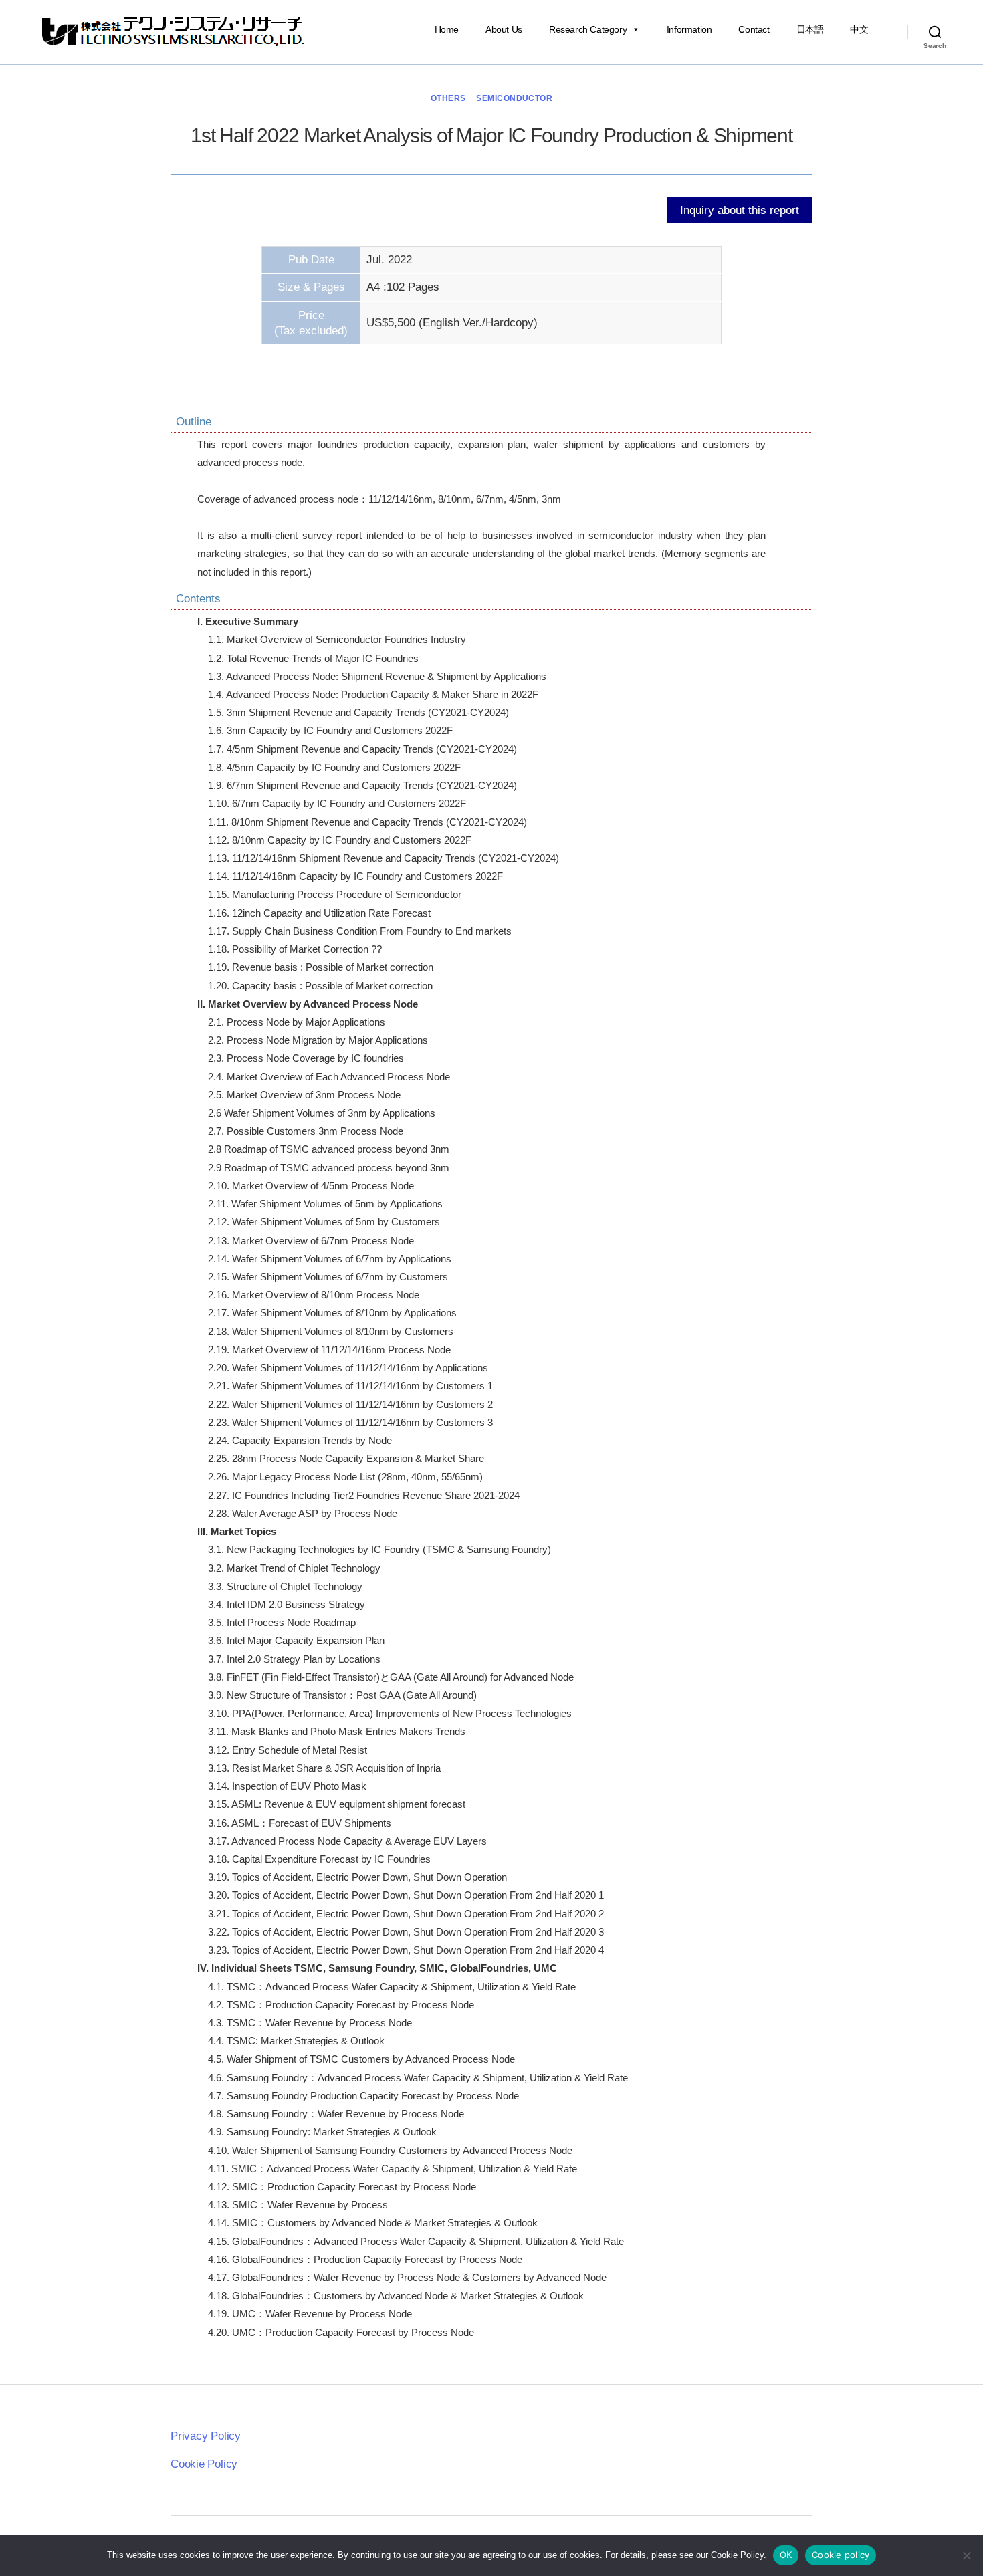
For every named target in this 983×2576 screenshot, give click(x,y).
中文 (859, 29)
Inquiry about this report (740, 210)
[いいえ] (966, 2555)
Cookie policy (841, 2555)
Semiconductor (514, 98)
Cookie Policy (204, 2464)
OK (786, 2555)
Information (689, 29)
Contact (754, 29)
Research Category (588, 29)
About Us (504, 29)
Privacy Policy (206, 2436)
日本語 (810, 29)
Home (447, 29)
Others (448, 98)
